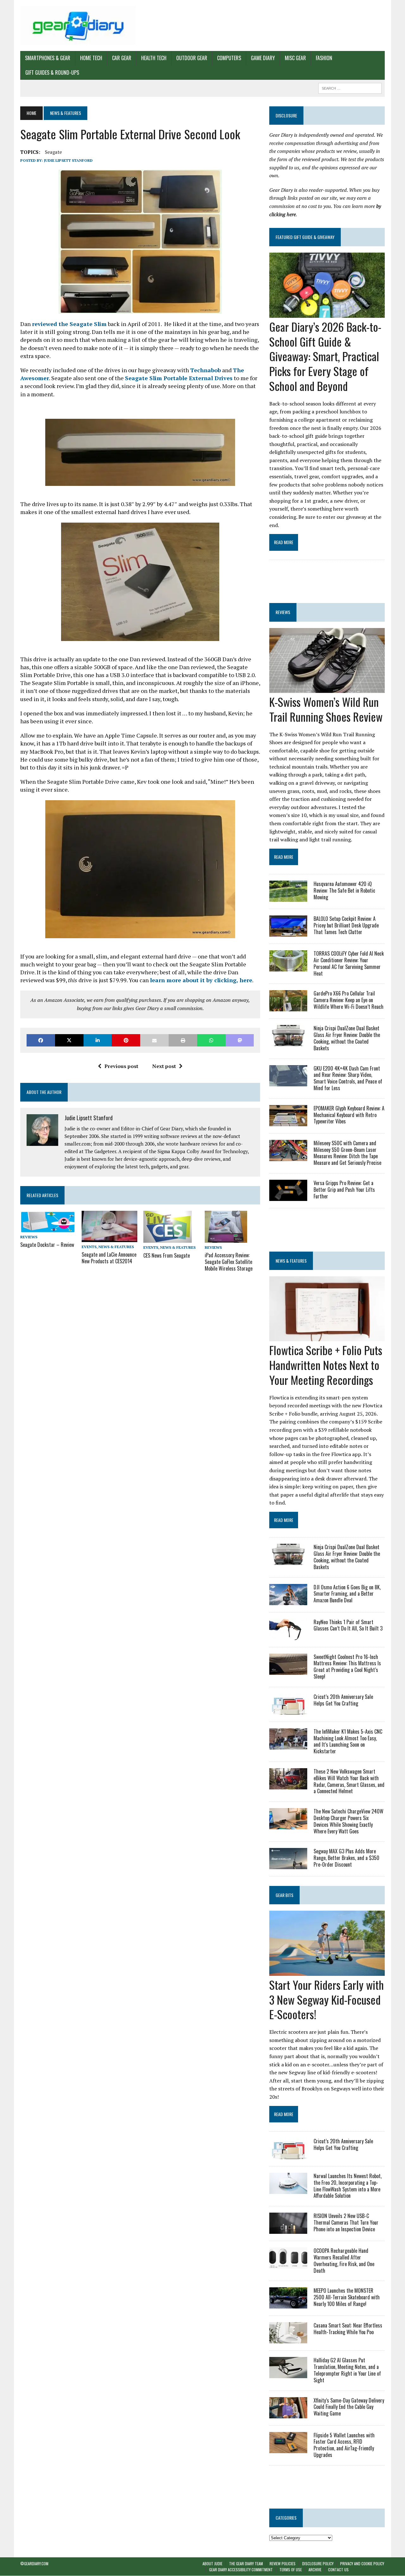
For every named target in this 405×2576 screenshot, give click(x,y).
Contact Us (338, 2570)
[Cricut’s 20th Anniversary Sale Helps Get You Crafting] (288, 1710)
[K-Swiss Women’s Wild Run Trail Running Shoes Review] (327, 688)
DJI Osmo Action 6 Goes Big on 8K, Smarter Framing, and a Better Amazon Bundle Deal (347, 1594)
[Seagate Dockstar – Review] (48, 1228)
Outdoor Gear (192, 58)
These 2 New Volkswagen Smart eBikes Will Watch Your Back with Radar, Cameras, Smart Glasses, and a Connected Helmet (349, 1781)
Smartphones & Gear (48, 58)
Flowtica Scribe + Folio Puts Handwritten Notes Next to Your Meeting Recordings (326, 1365)
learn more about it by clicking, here (201, 980)
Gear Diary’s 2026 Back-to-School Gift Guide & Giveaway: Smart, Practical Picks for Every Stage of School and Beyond (325, 356)
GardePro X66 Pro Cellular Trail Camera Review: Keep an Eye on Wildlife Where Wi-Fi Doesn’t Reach (349, 1000)
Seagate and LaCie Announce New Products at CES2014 (109, 1258)
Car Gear (122, 58)
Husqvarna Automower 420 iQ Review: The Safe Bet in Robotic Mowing (344, 890)
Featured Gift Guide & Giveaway (305, 237)
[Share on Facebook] (41, 1040)
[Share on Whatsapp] (211, 1040)
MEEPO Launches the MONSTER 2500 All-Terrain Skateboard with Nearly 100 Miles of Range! (347, 2297)
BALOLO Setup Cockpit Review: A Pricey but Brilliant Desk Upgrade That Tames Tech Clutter (346, 925)
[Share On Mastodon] (240, 1040)
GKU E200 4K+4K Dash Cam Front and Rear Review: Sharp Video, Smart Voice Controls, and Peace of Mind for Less (348, 1078)
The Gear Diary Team (246, 2563)
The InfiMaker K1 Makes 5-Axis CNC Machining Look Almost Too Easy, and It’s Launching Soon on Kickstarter (348, 1741)
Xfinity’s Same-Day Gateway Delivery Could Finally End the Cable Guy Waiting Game (349, 2407)
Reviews (29, 1237)
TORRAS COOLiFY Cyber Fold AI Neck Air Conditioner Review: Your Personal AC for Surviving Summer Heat (349, 963)
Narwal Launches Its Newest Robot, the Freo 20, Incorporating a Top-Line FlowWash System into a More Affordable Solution (348, 2186)
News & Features (116, 1247)
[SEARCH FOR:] (350, 87)
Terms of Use (291, 2570)
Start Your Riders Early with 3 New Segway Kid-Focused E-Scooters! (327, 1999)
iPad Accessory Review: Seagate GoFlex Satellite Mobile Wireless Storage (229, 1262)
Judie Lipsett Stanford (68, 160)
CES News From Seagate (167, 1255)
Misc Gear (295, 58)
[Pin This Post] (126, 1040)
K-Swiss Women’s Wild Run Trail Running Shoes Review (326, 709)
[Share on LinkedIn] (98, 1040)
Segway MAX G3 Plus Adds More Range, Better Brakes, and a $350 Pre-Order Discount (346, 1858)
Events (89, 1247)
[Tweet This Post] (69, 1040)
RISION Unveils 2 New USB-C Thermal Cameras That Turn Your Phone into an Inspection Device (346, 2222)
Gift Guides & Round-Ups (52, 72)
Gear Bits (284, 1895)
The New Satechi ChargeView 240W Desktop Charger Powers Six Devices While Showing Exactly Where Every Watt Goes (349, 1821)
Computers (229, 58)
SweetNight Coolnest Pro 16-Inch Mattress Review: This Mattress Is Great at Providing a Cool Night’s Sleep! (347, 1667)
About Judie (212, 2563)
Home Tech (91, 58)
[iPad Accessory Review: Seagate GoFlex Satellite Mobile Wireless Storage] (226, 1239)
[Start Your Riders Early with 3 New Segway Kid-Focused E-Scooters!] (327, 1971)
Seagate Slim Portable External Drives (179, 378)
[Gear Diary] (78, 25)
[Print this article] (183, 1040)
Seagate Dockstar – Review (47, 1245)
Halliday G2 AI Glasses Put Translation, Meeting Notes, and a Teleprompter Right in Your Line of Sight (347, 2370)
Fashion (324, 58)
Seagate (53, 152)
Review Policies (283, 2563)
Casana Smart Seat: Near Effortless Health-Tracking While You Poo (348, 2329)
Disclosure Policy (318, 2563)
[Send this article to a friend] (154, 1040)
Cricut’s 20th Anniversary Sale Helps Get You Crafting (343, 1700)
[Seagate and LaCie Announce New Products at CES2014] (109, 1238)
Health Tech (154, 58)
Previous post (121, 1066)
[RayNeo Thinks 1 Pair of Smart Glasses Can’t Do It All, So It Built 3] (288, 1636)
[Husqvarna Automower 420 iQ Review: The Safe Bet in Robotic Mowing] (288, 898)
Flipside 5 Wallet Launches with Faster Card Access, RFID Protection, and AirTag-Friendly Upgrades (344, 2445)
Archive (315, 2570)
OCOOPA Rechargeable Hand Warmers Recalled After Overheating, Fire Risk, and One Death (344, 2260)
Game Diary (263, 58)
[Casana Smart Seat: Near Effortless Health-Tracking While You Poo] (288, 2339)
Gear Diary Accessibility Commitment (241, 2570)
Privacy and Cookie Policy (362, 2563)
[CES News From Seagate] (168, 1239)
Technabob (206, 370)
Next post (164, 1066)
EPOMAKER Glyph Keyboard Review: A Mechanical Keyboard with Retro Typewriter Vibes (349, 1115)
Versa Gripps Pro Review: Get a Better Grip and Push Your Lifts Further (344, 1190)
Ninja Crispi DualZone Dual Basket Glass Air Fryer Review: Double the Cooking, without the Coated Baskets (347, 1038)
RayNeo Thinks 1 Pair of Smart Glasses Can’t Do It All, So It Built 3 (348, 1625)
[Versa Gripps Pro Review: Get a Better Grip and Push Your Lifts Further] (288, 1197)
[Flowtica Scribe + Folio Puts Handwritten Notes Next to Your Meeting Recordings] (327, 1337)
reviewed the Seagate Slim (69, 324)
